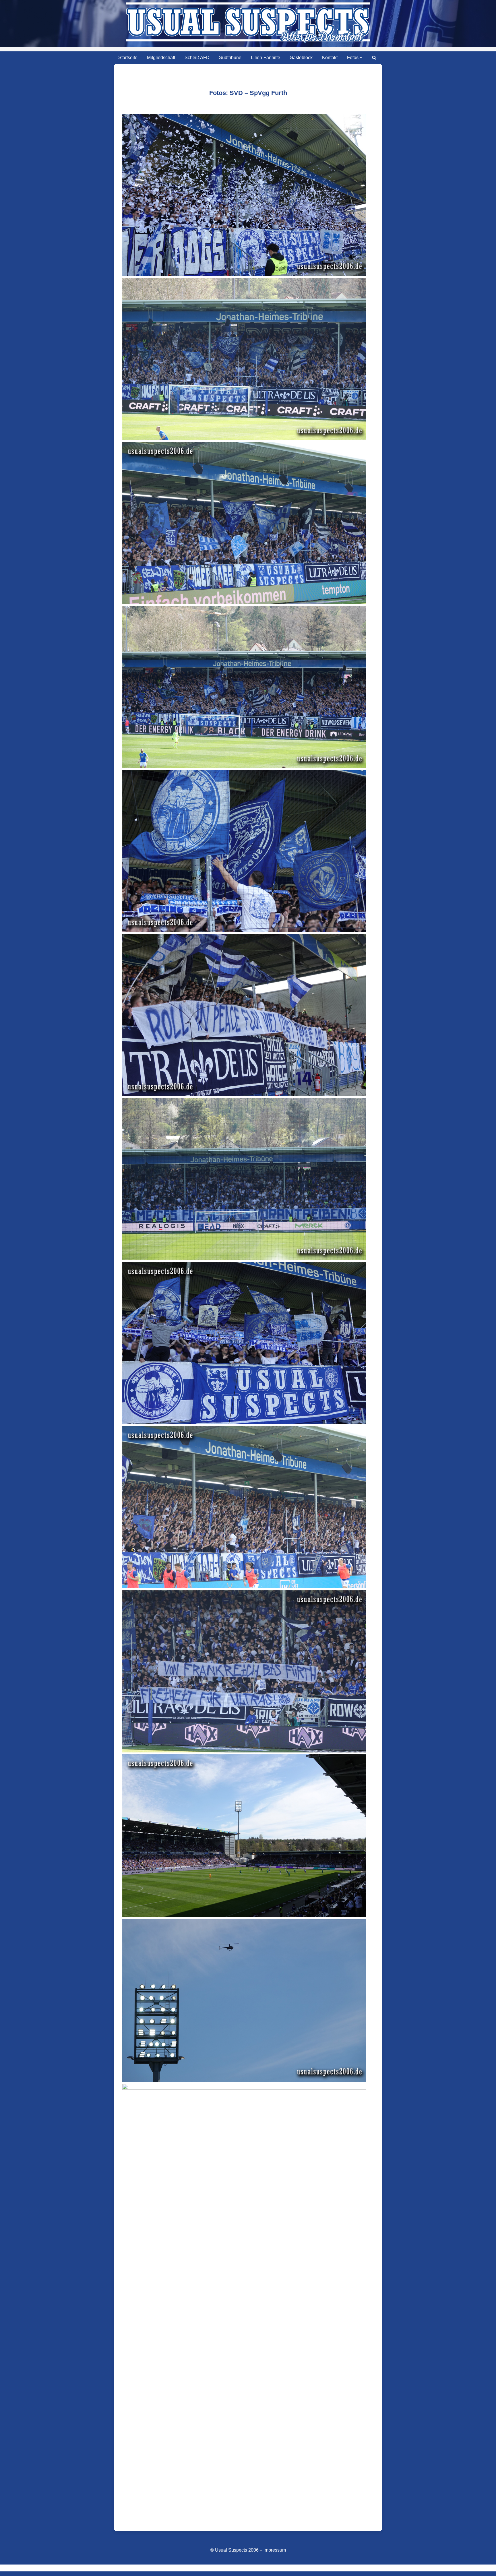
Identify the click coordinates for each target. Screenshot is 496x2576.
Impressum (275, 2550)
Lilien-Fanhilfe (266, 58)
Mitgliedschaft (161, 58)
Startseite (128, 58)
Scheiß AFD (197, 58)
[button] (361, 58)
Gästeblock (301, 58)
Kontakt (330, 58)
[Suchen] (374, 58)
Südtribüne (230, 58)
